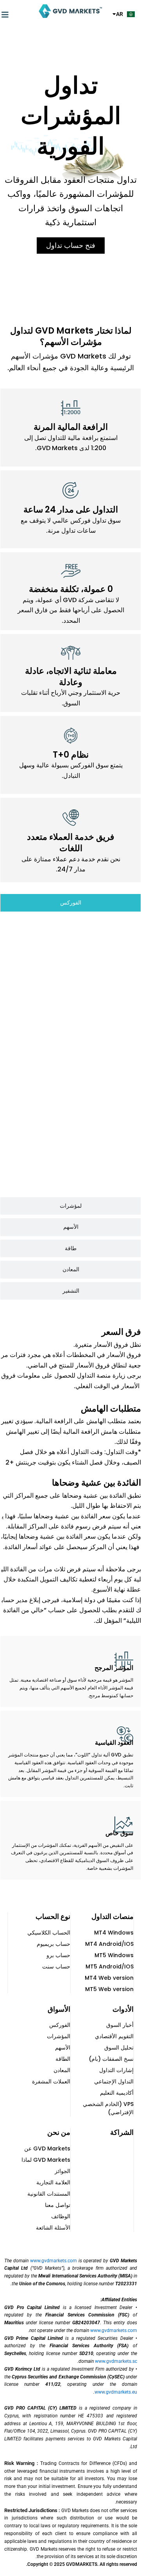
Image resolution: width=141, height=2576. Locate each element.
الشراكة (122, 2132)
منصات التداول (112, 1916)
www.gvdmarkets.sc (116, 2361)
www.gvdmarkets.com (54, 2261)
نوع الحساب (53, 1916)
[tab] (71, 903)
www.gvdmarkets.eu (116, 2392)
